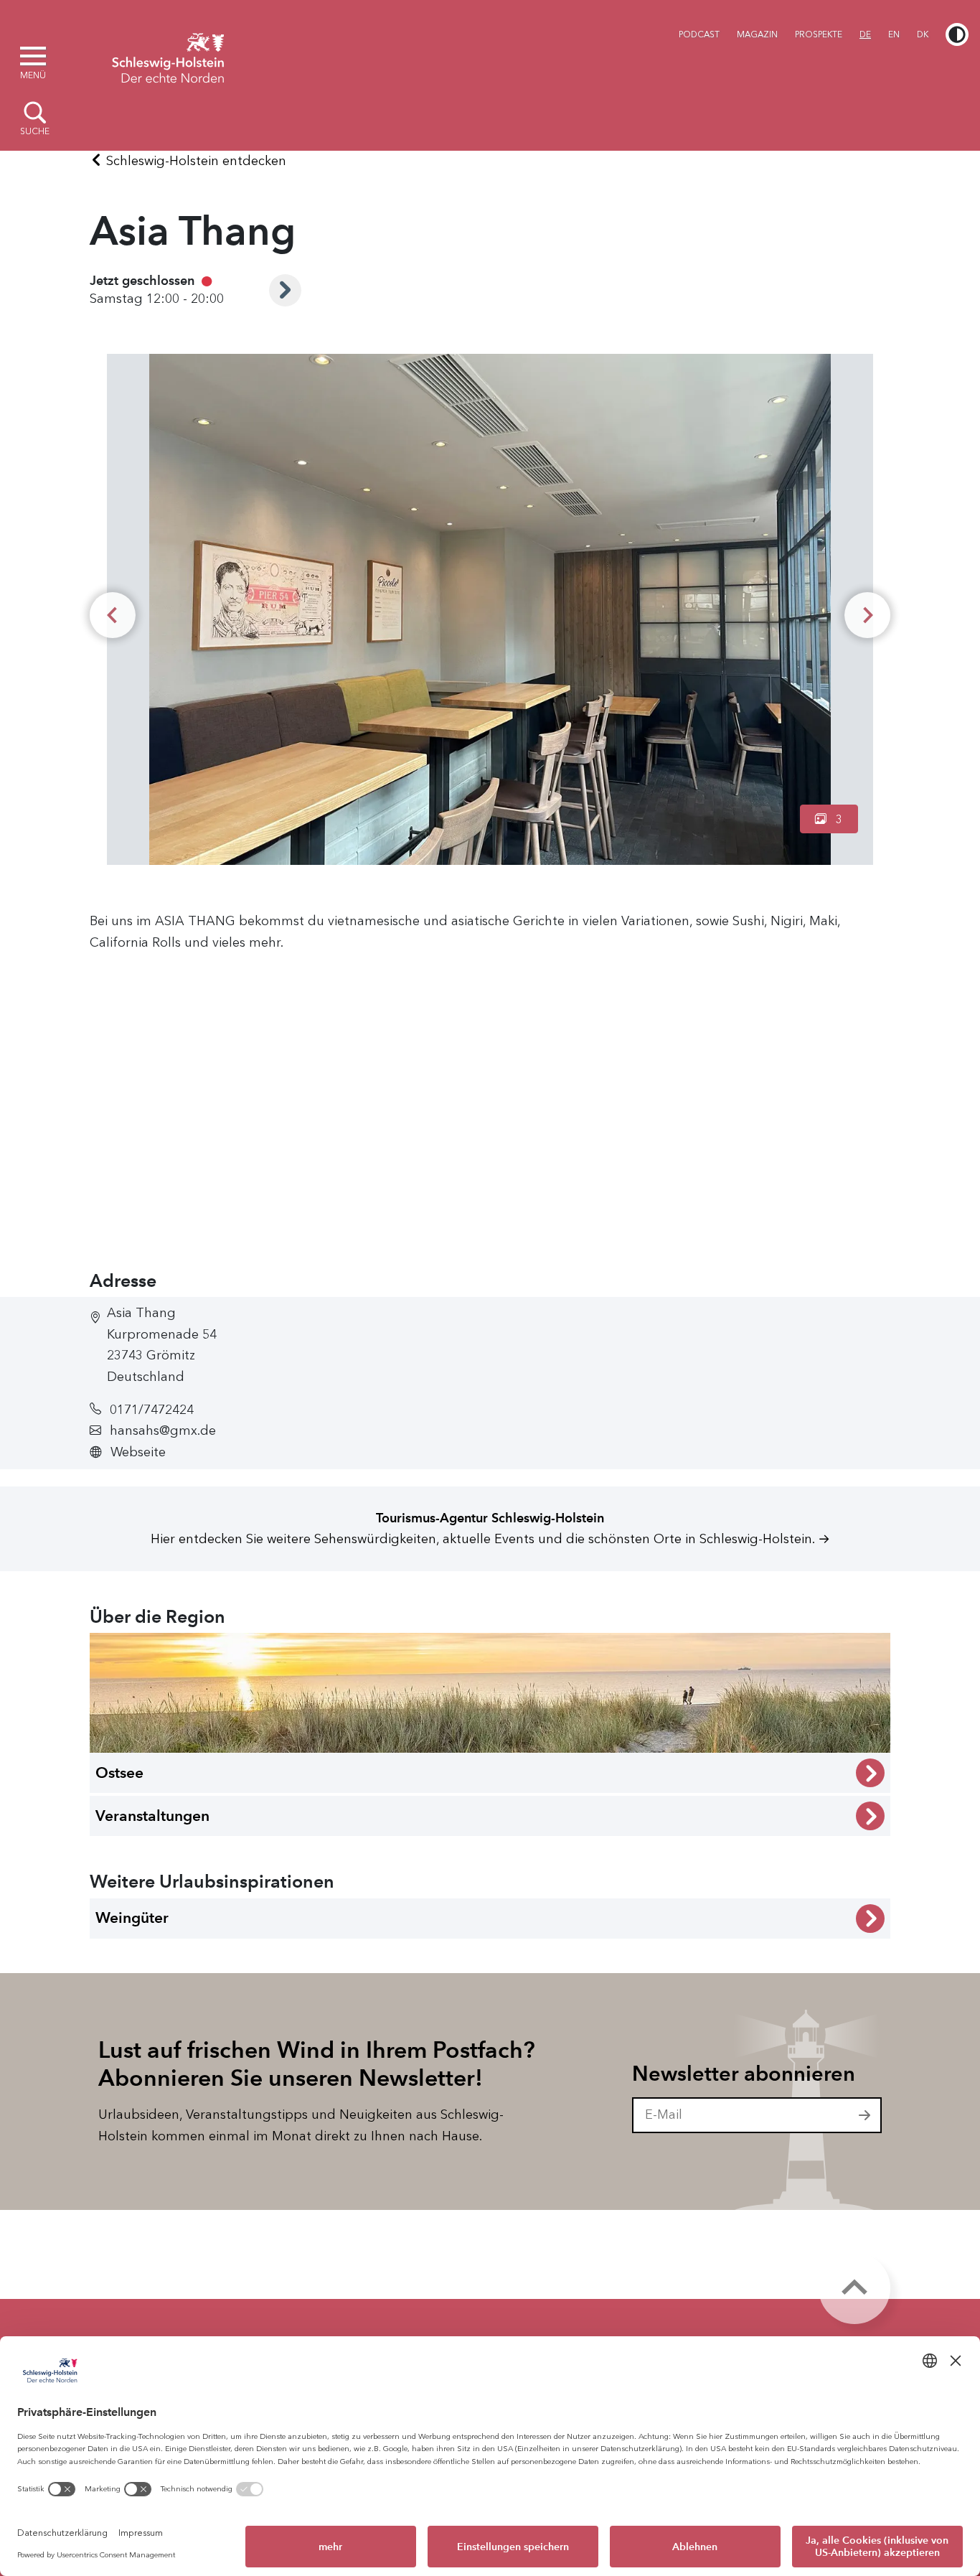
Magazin (757, 34)
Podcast (699, 34)
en (894, 34)
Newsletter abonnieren (744, 2074)
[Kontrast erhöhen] (957, 34)
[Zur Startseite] (168, 56)
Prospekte (819, 34)
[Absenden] (865, 2115)
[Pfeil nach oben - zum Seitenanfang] (854, 2288)
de (865, 34)
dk (923, 34)
